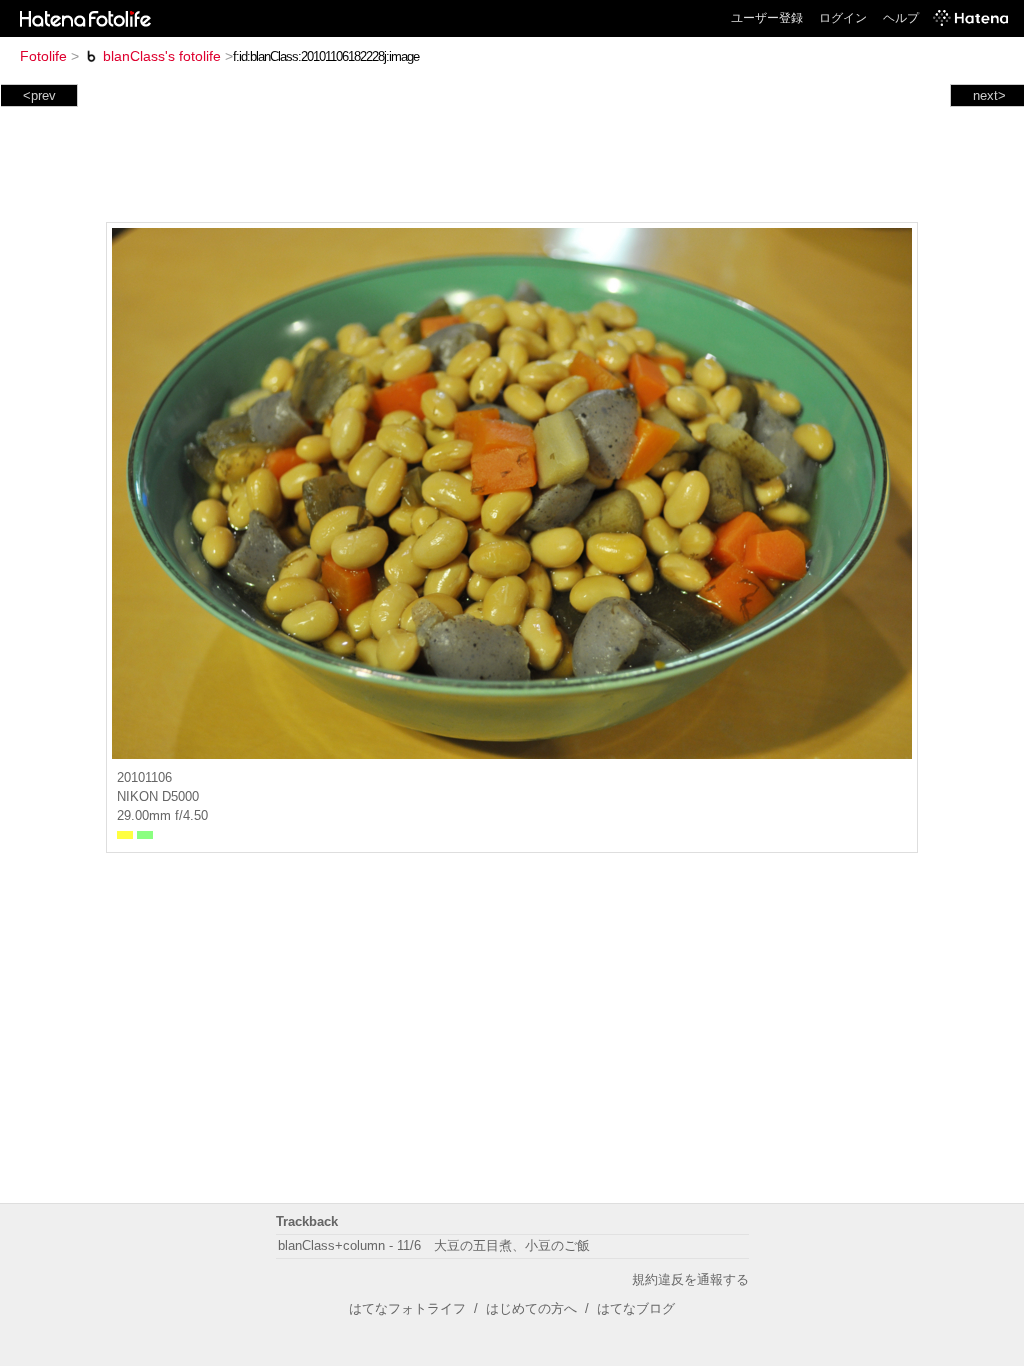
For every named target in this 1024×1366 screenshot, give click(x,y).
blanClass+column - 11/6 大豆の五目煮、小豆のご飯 (434, 1245)
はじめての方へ (531, 1308)
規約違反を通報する (690, 1279)
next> (989, 95)
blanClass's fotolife (162, 56)
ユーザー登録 (767, 18)
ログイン (843, 18)
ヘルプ (901, 18)
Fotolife (43, 56)
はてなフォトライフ (407, 1308)
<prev (39, 95)
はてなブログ (636, 1308)
